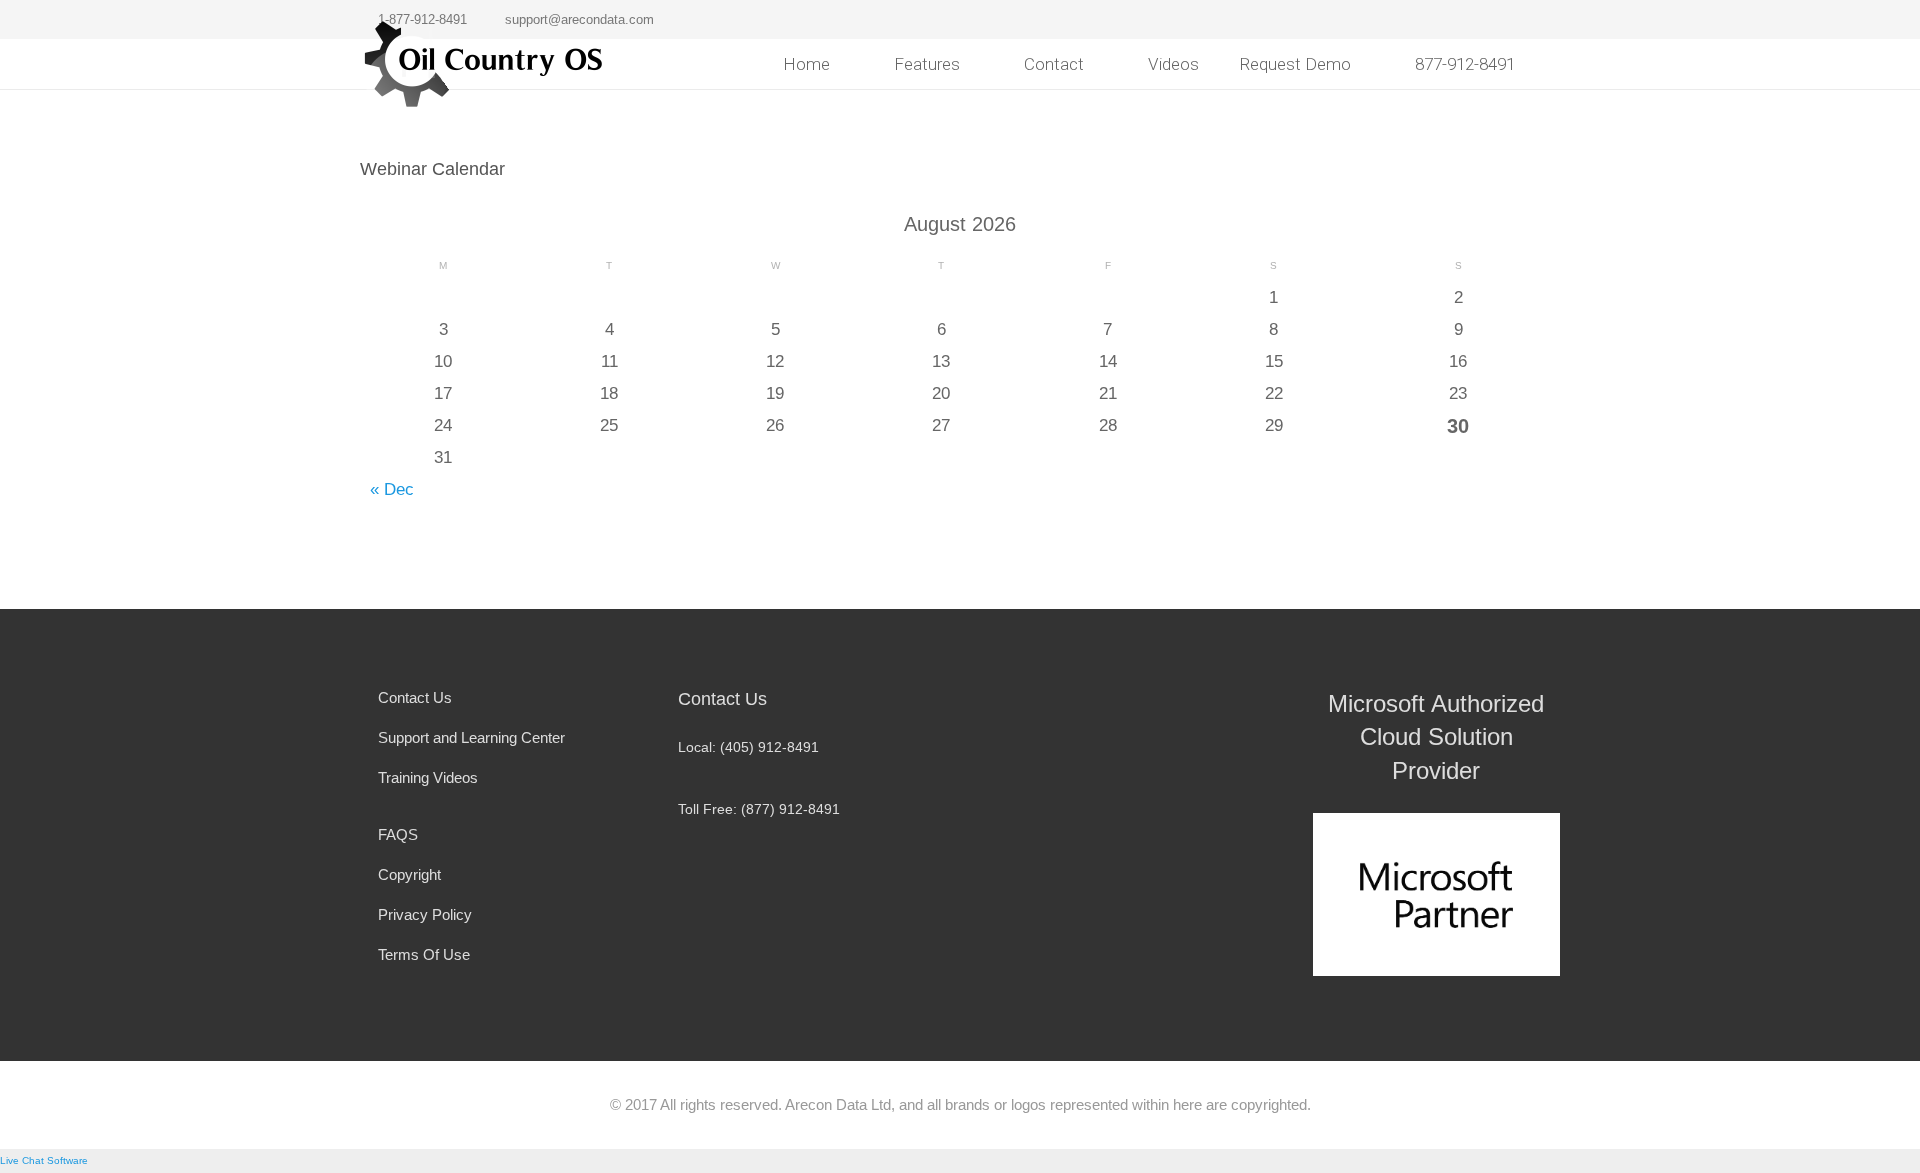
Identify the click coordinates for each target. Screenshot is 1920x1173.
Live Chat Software (44, 1160)
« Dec (392, 489)
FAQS (398, 834)
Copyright (409, 874)
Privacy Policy (425, 914)
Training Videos (428, 777)
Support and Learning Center (471, 737)
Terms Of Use (424, 954)
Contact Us (415, 697)
